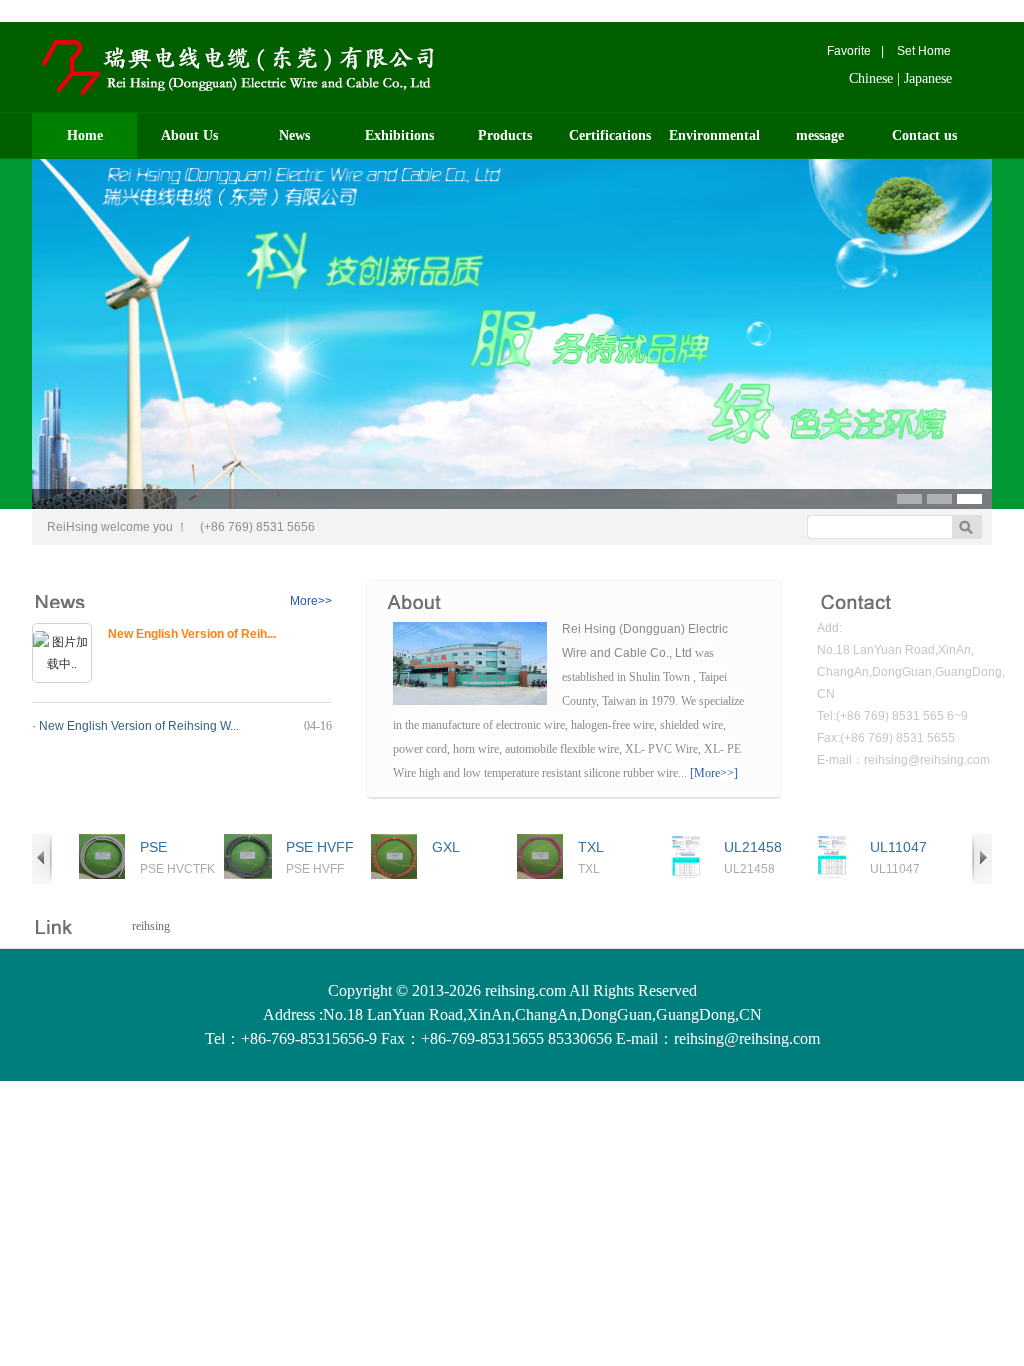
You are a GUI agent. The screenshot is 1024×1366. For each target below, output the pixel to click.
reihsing (151, 926)
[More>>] (714, 773)
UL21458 (753, 847)
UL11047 (898, 847)
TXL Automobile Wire (613, 847)
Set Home (924, 51)
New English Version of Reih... (192, 634)
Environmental (714, 135)
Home (85, 135)
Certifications (610, 135)
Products (505, 135)
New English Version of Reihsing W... (139, 726)
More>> (311, 601)
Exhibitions (399, 135)
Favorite (849, 51)
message (820, 135)
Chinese (871, 78)
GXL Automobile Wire (467, 847)
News (294, 135)
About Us (189, 135)
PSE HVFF (320, 847)
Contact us (924, 135)
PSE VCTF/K (165, 847)
